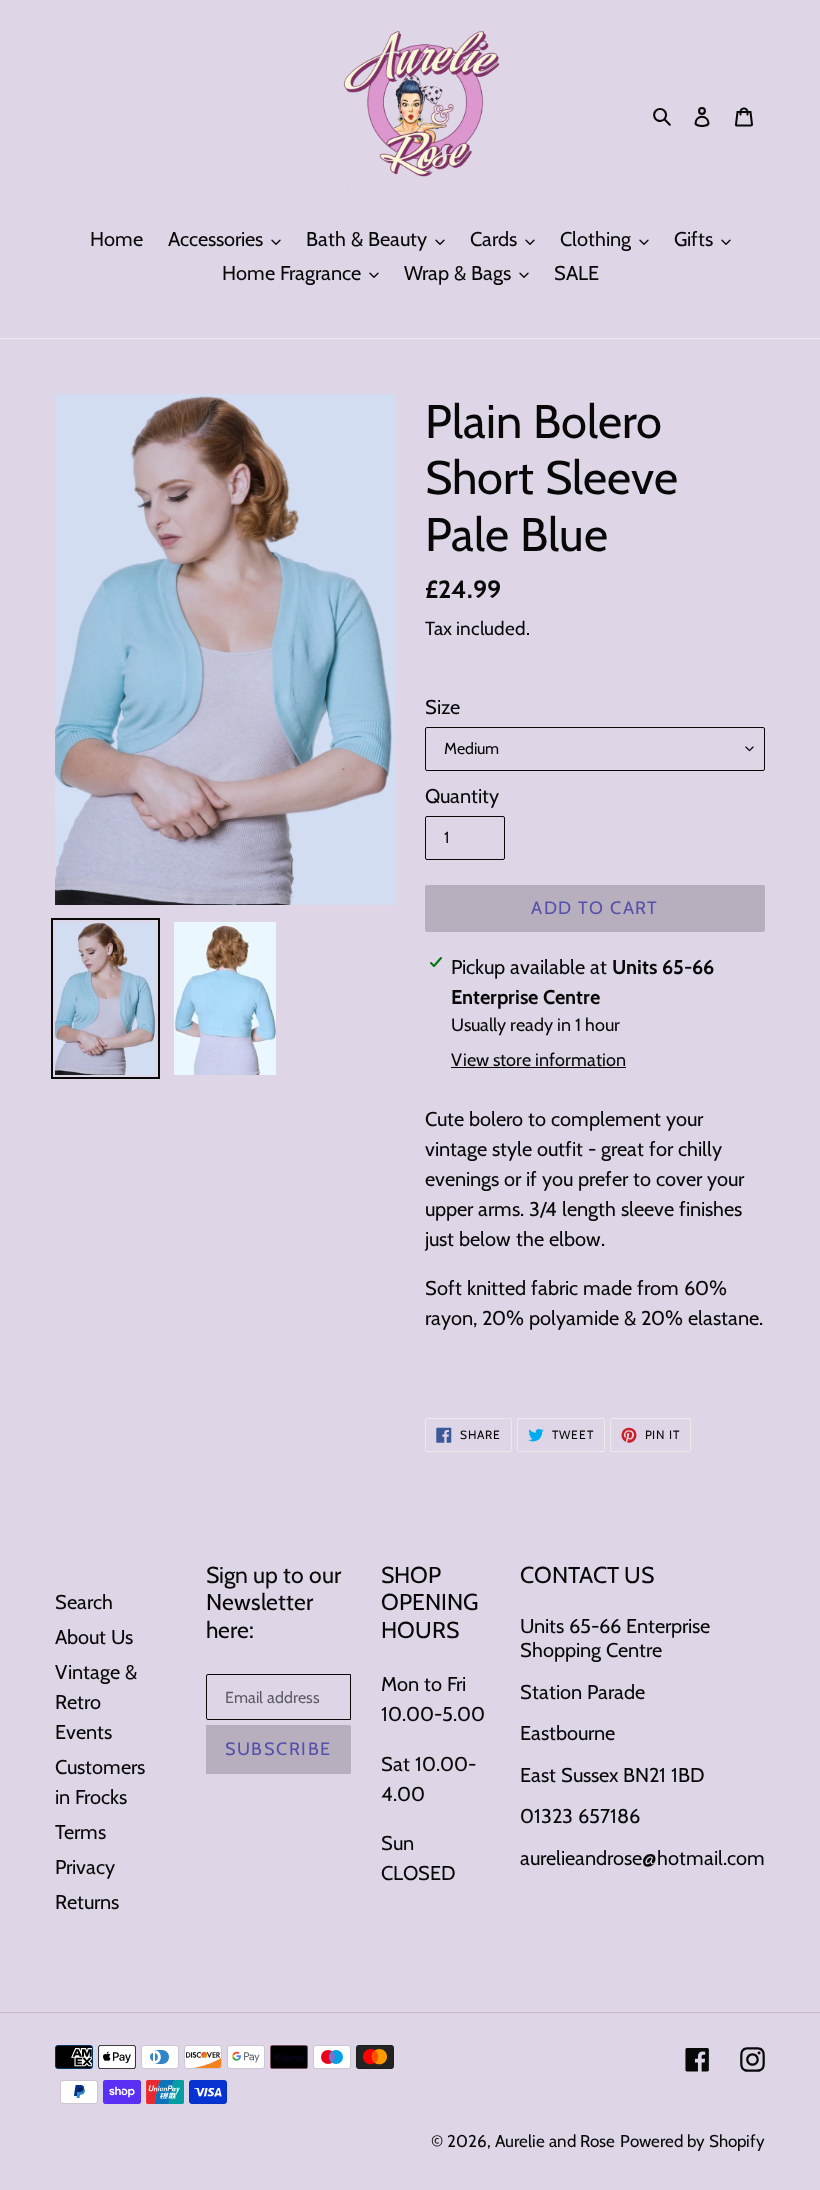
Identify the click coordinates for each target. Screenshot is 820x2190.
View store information (538, 1060)
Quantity (462, 796)
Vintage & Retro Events (96, 1702)
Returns (87, 1902)
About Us (94, 1637)
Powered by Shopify (692, 2141)
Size (442, 707)
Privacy (85, 1867)
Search (84, 1602)
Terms (80, 1832)
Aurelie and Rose (555, 2141)
